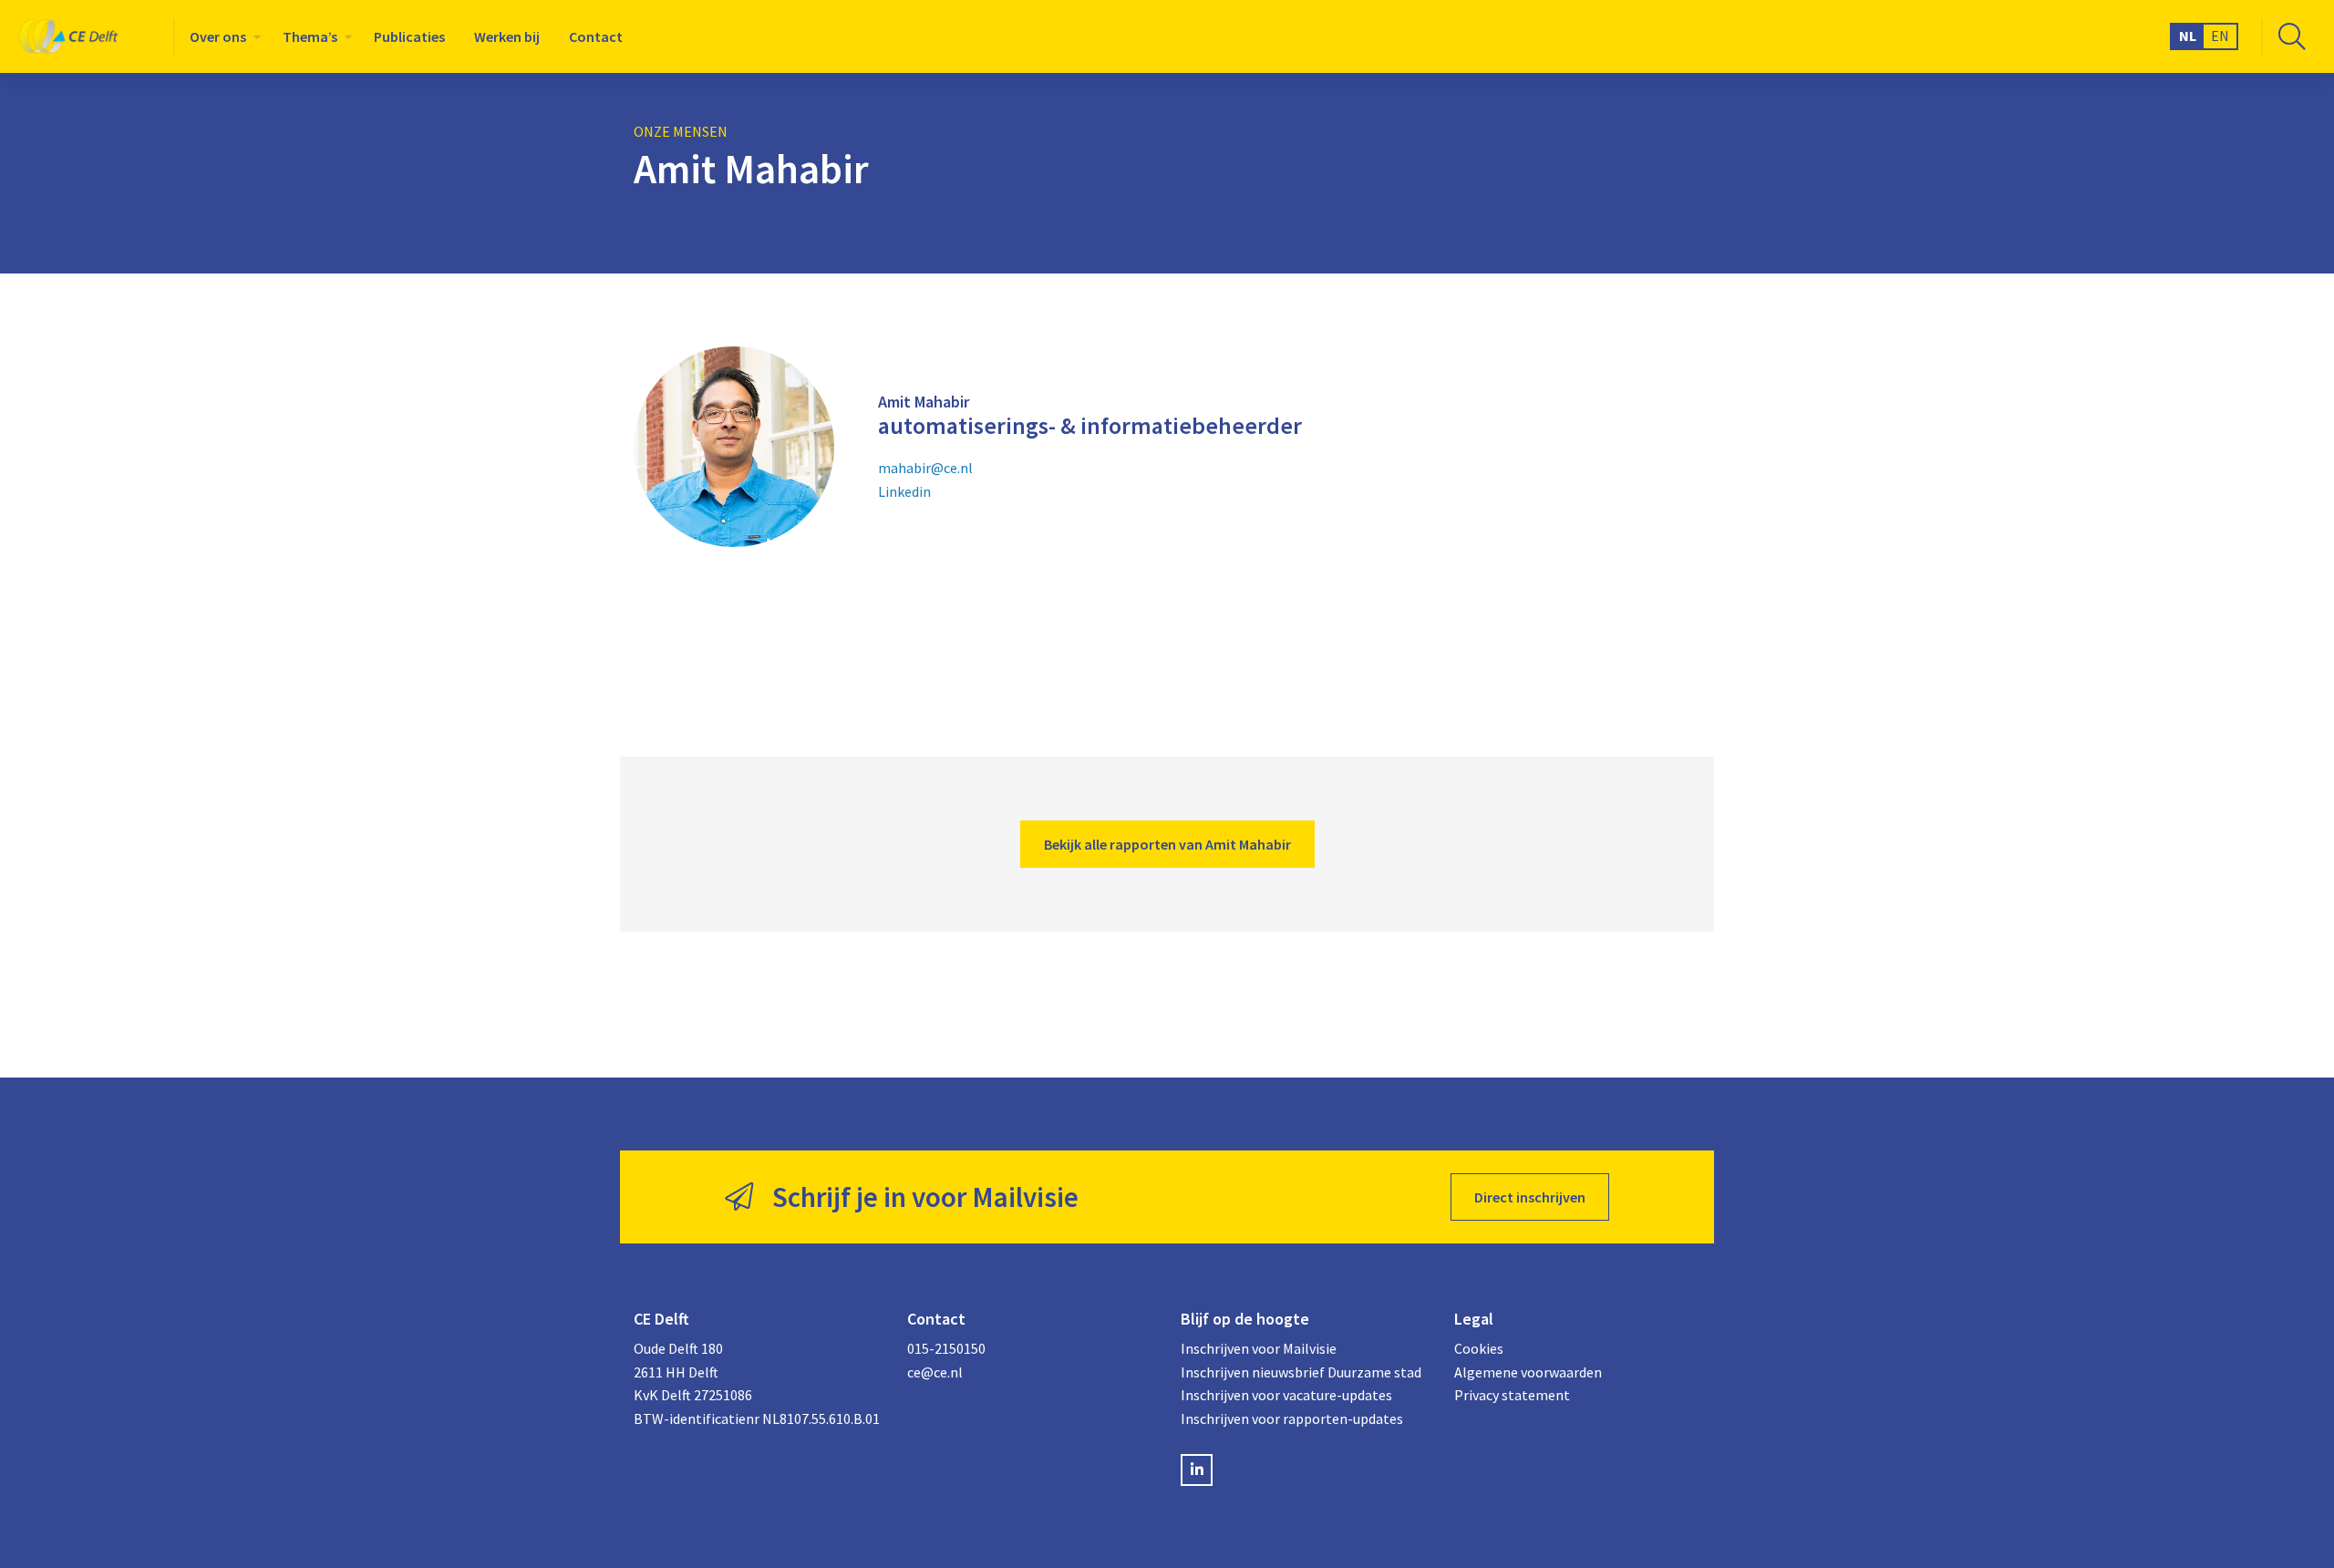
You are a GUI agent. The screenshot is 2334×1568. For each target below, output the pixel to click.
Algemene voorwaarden (1528, 1372)
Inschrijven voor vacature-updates (1286, 1395)
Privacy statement (1512, 1395)
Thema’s (310, 36)
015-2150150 (946, 1348)
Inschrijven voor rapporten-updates (1292, 1418)
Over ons (218, 36)
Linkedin (904, 491)
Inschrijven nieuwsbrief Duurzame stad (1301, 1372)
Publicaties (409, 36)
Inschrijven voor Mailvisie (1259, 1348)
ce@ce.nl (935, 1372)
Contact (596, 36)
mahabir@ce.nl (925, 468)
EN (2220, 36)
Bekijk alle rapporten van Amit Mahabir (1167, 844)
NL (2188, 36)
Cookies (1479, 1348)
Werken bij (507, 36)
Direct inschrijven (1530, 1197)
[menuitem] (222, 36)
